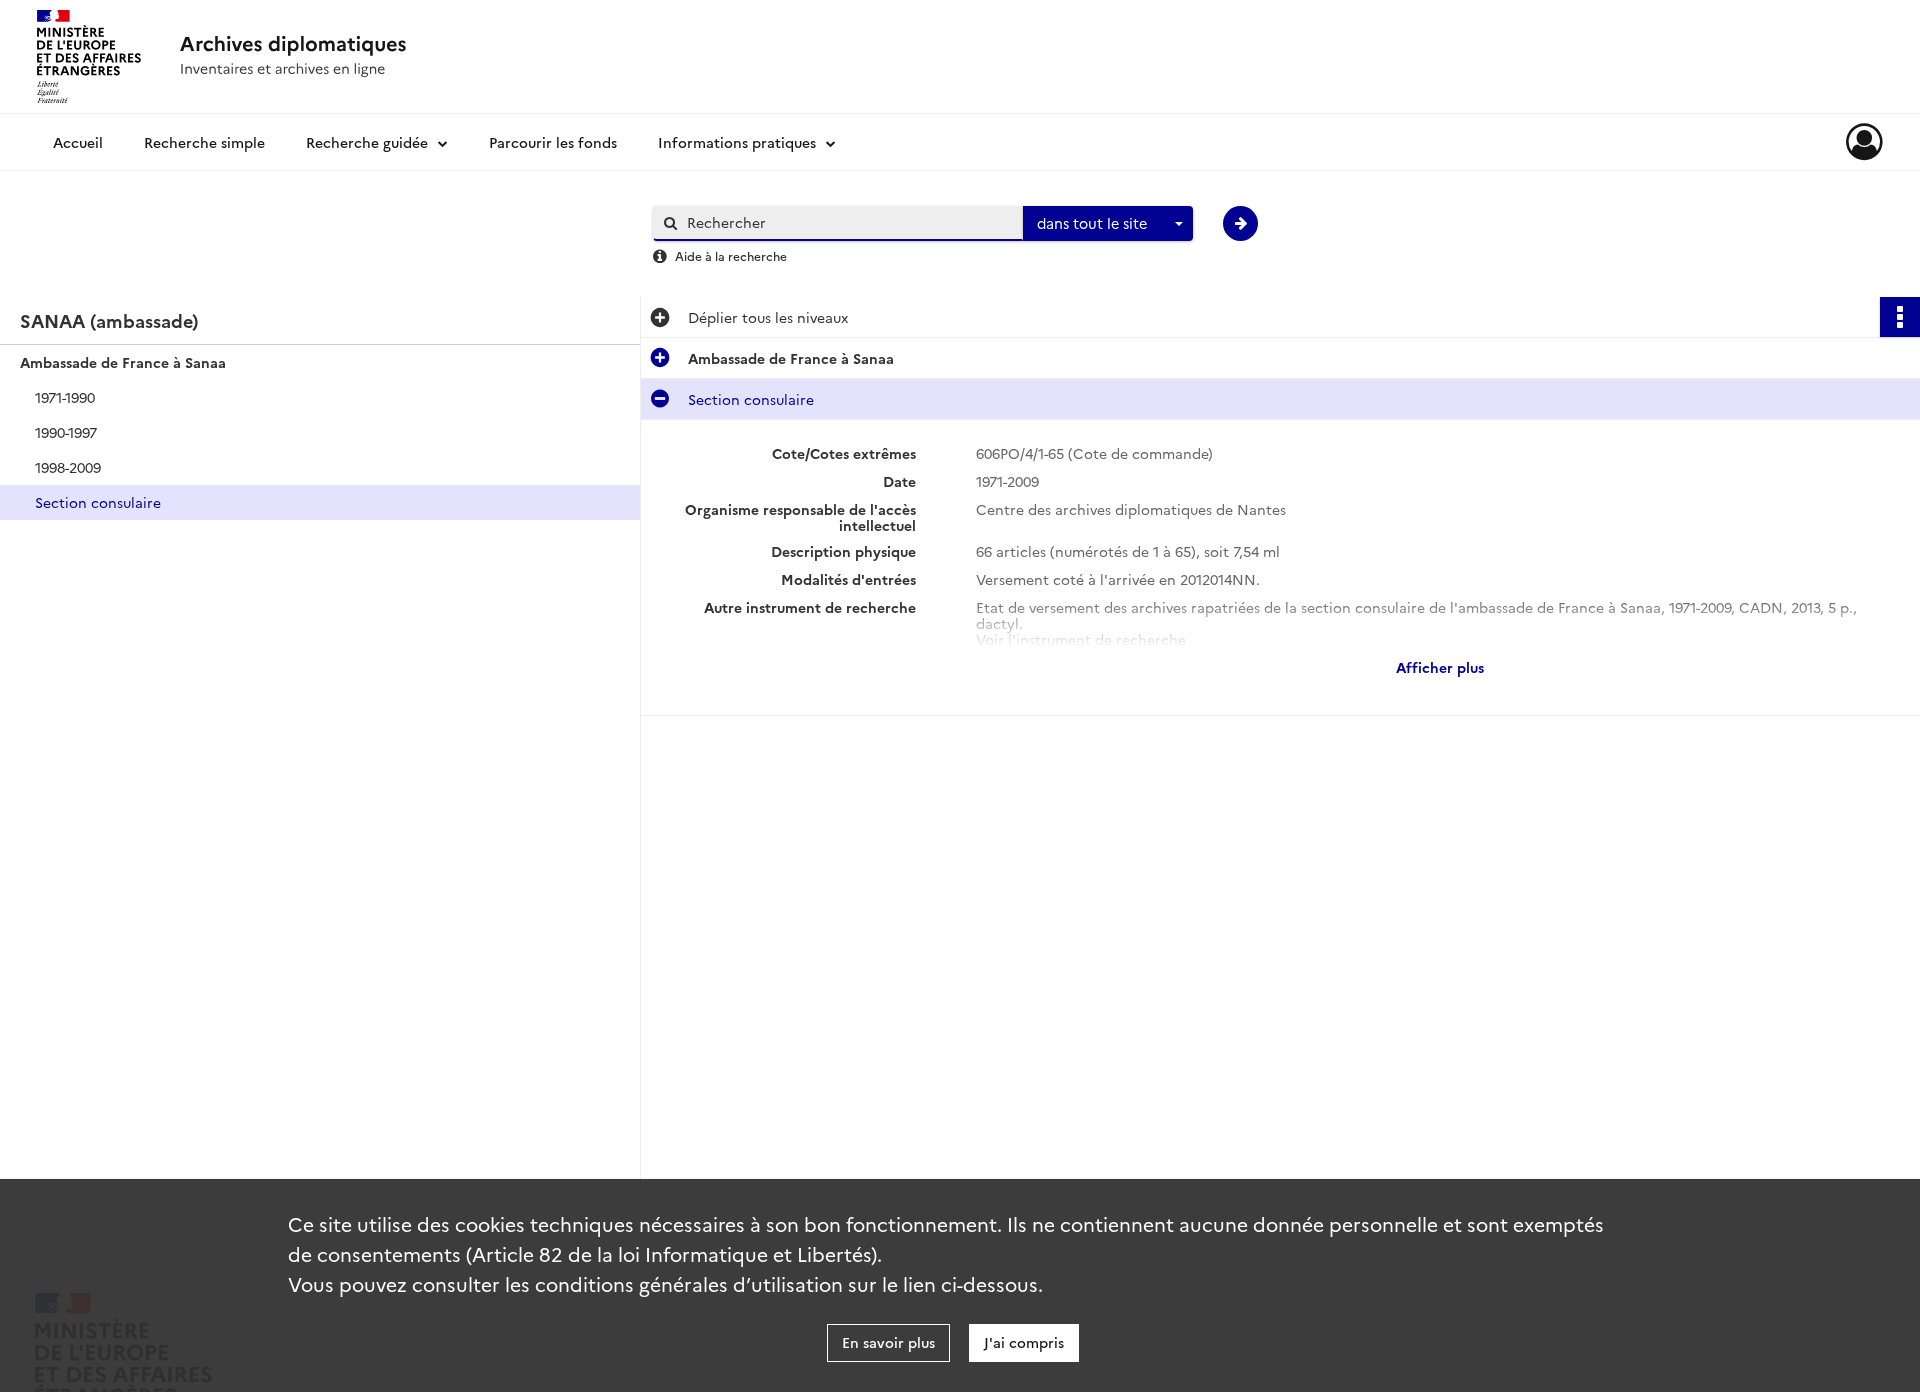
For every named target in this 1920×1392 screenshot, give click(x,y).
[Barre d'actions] (1900, 317)
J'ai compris (1024, 1342)
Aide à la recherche (731, 255)
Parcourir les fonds (553, 142)
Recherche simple (204, 142)
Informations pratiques (737, 142)
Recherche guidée (367, 142)
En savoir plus (888, 1342)
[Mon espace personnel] (1864, 142)
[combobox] (1108, 224)
